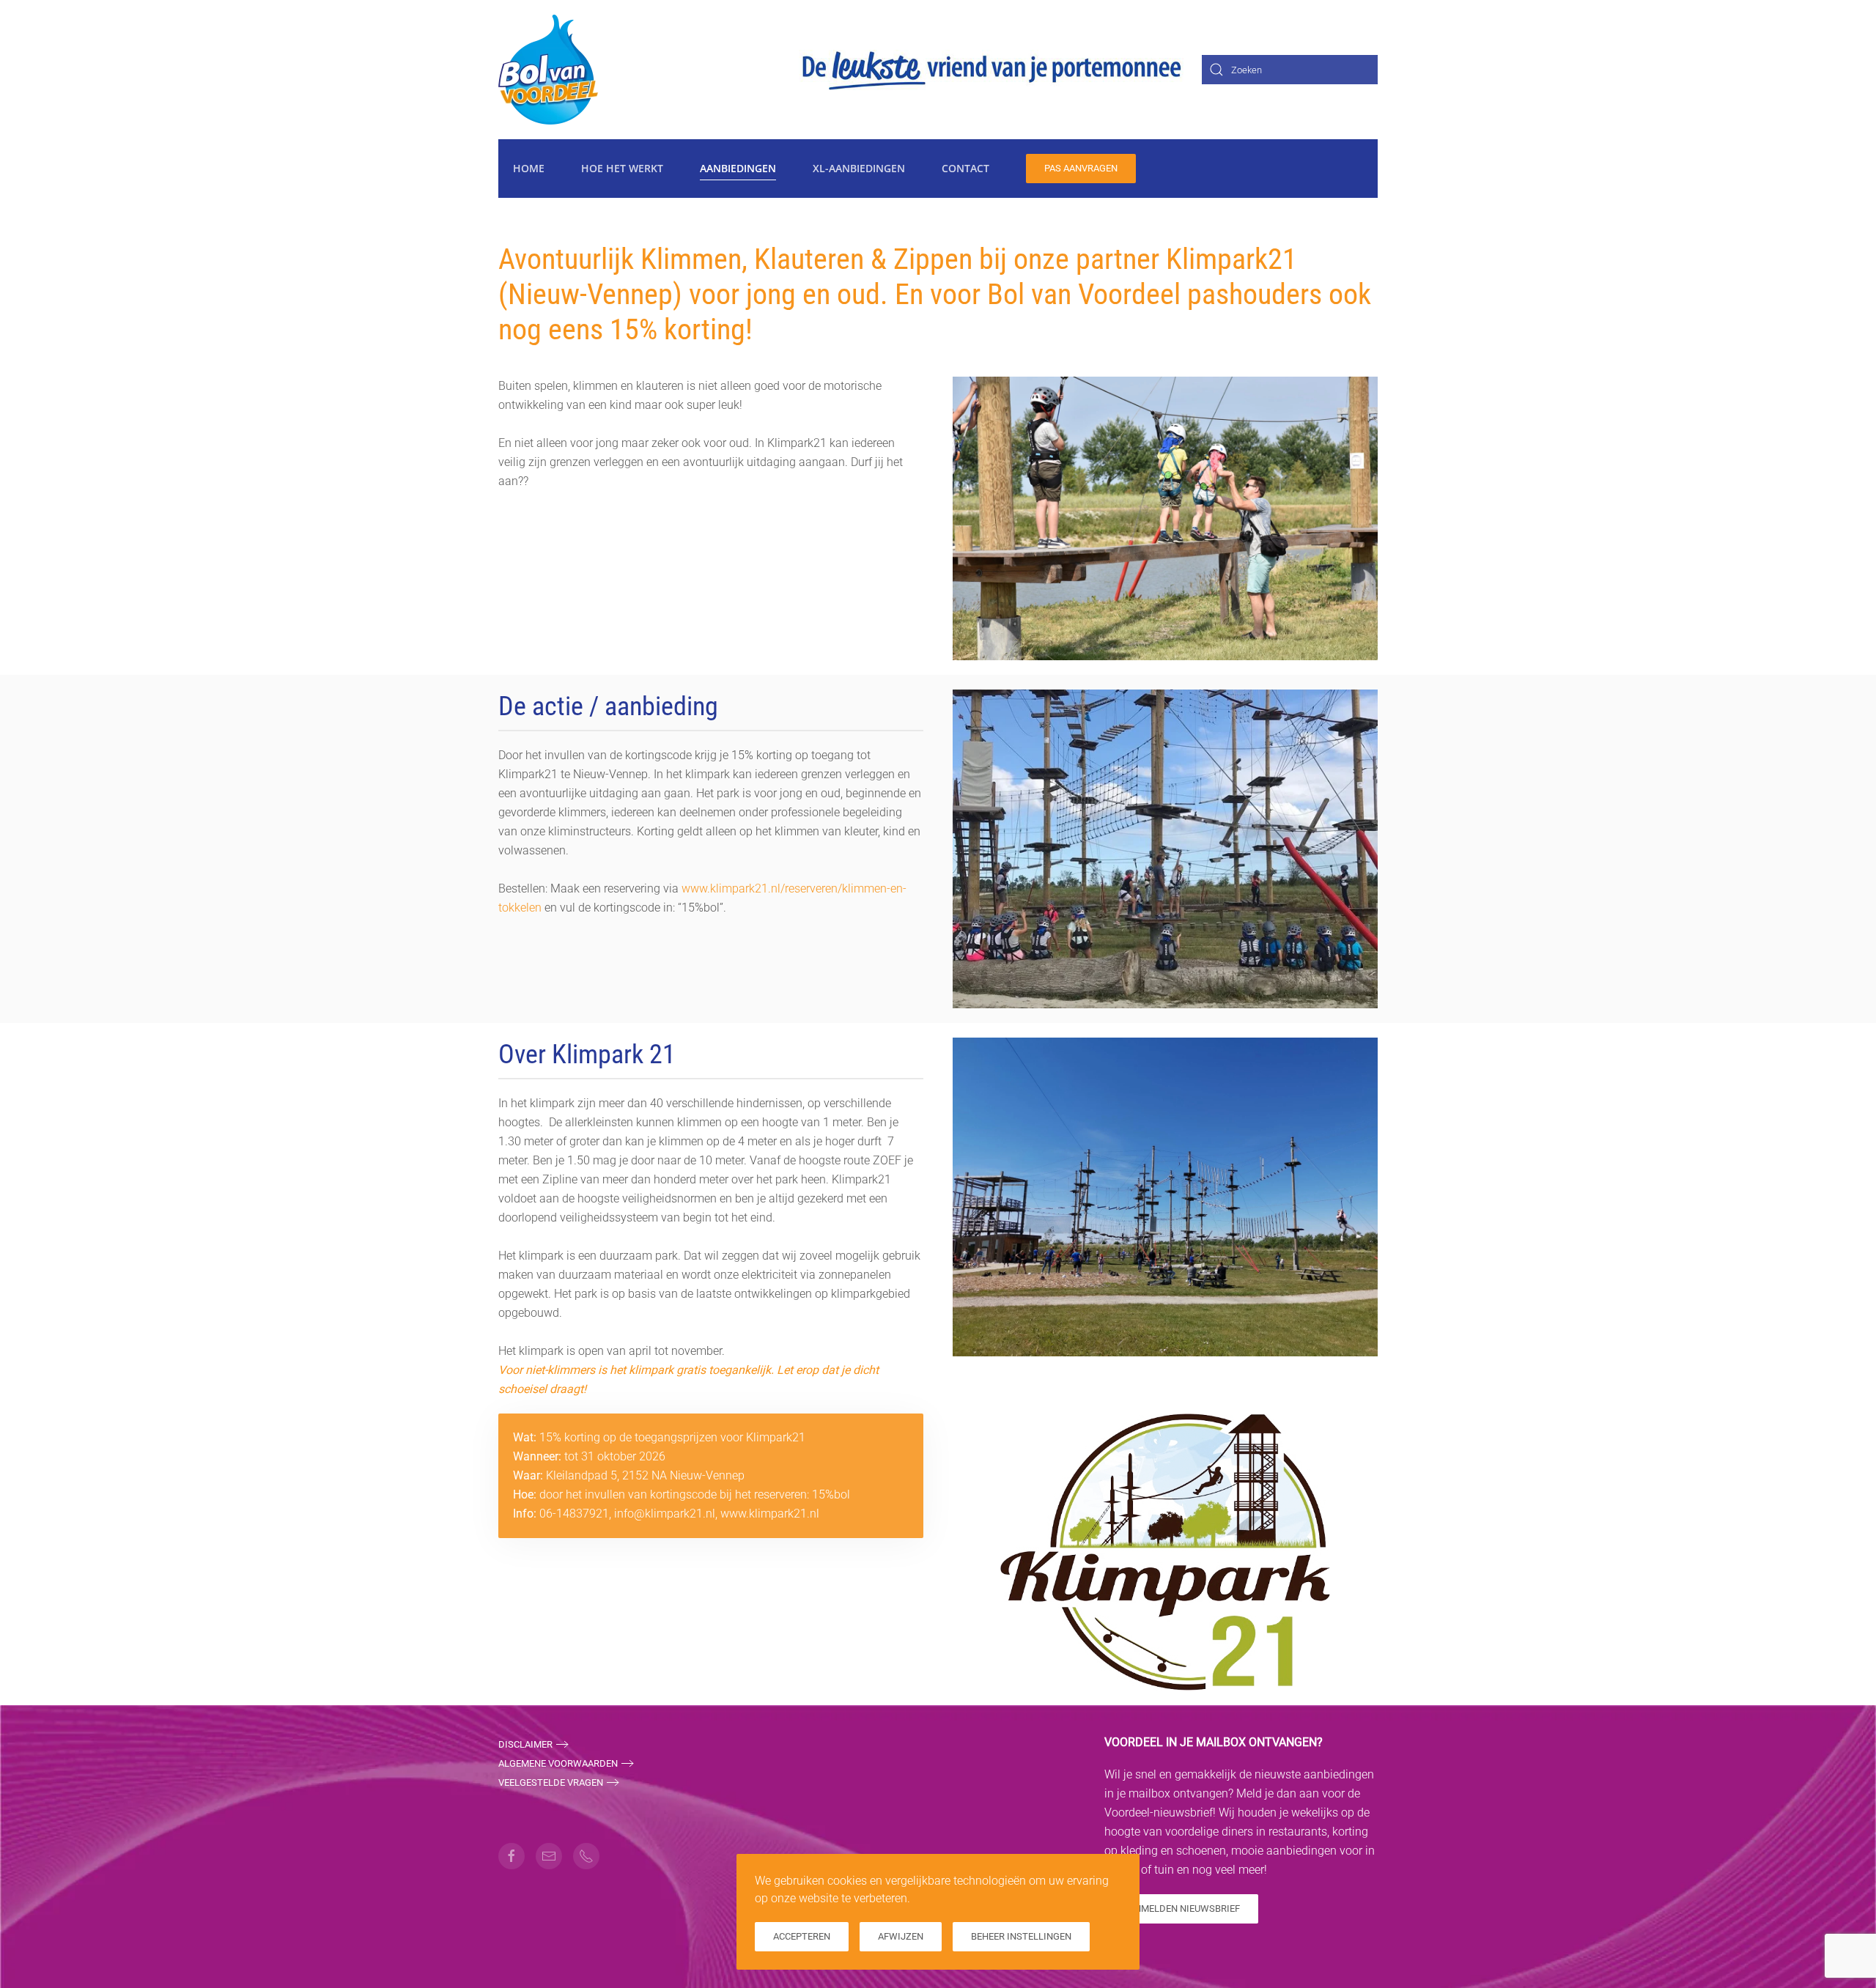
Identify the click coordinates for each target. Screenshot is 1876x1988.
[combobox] (1290, 70)
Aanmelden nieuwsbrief (1181, 1908)
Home (529, 168)
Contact (965, 168)
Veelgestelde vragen (551, 1782)
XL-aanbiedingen (859, 168)
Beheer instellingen (1021, 1936)
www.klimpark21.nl (770, 1514)
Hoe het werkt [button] (622, 168)
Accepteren (802, 1936)
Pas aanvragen (1081, 168)
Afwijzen (901, 1936)
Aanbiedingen (738, 168)
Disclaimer (525, 1744)
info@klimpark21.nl (665, 1514)
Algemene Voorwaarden (558, 1763)
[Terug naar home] (549, 70)
